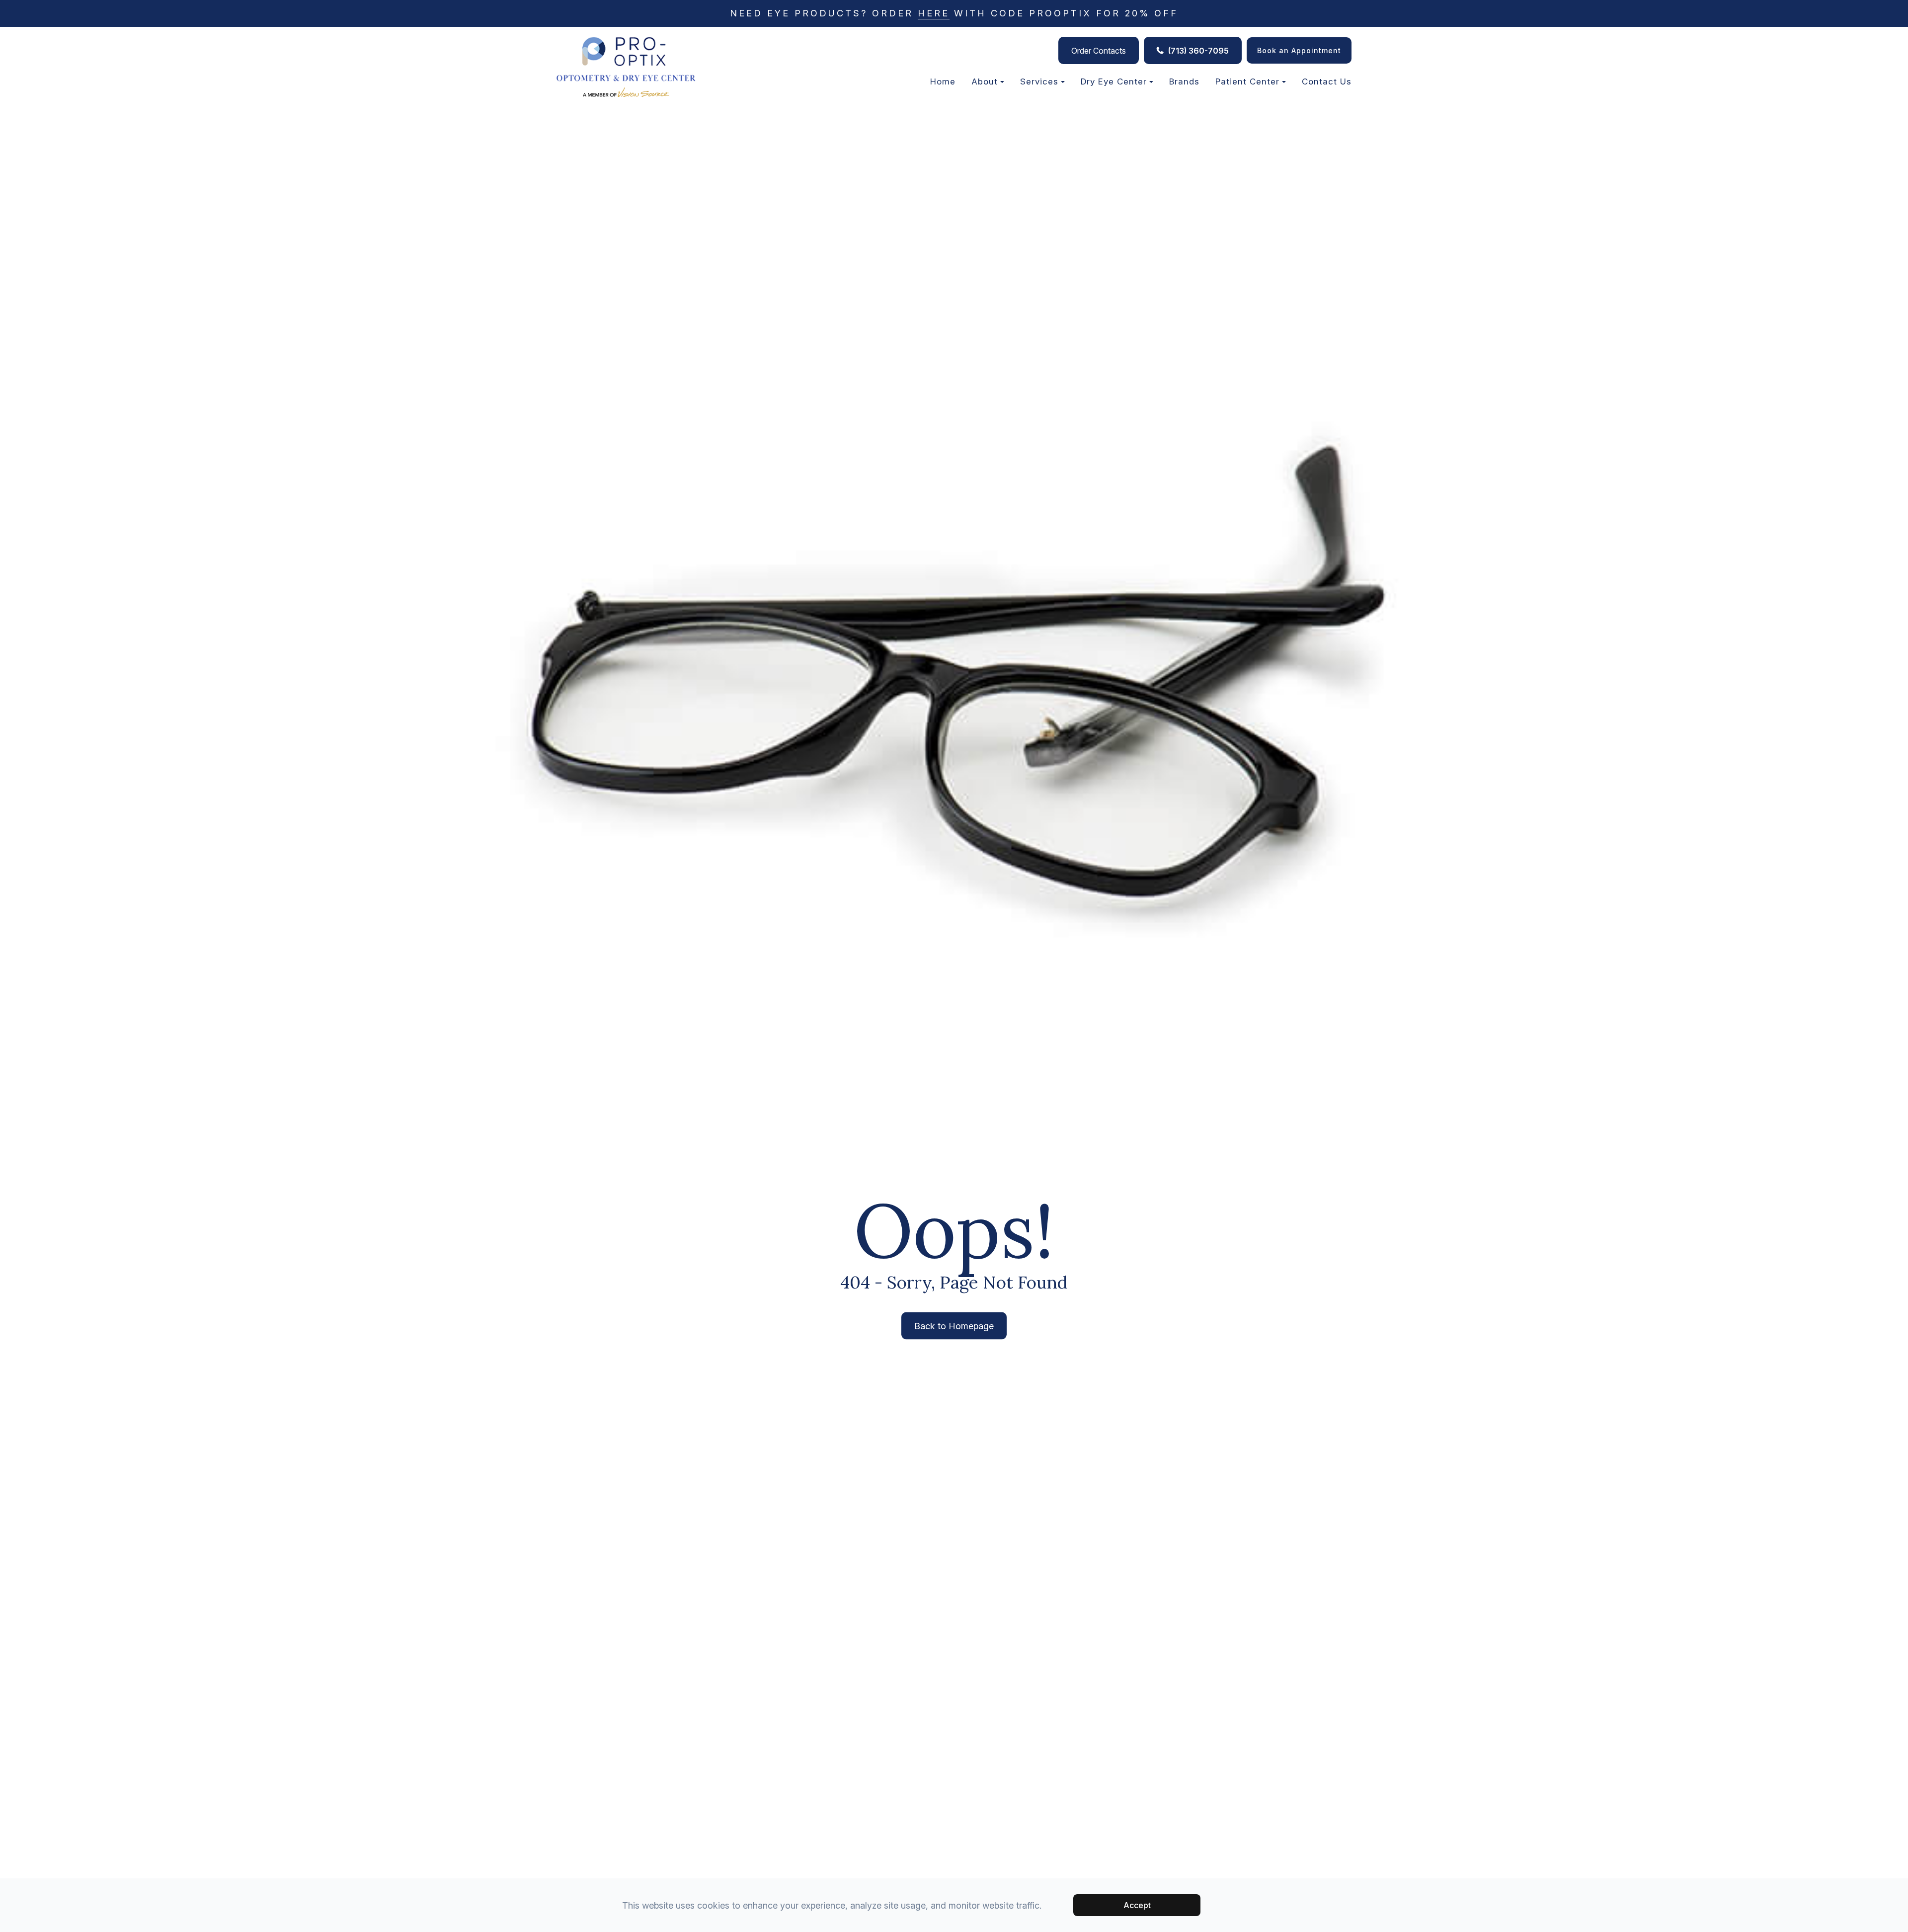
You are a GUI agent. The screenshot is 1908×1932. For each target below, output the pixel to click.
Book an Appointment (1299, 50)
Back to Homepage (954, 1326)
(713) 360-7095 (1198, 51)
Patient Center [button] (1247, 81)
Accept (1137, 1905)
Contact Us (1327, 81)
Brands (1184, 81)
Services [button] (1039, 81)
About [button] (985, 81)
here (934, 13)
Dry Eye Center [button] (1114, 81)
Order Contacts (1099, 51)
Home (943, 81)
